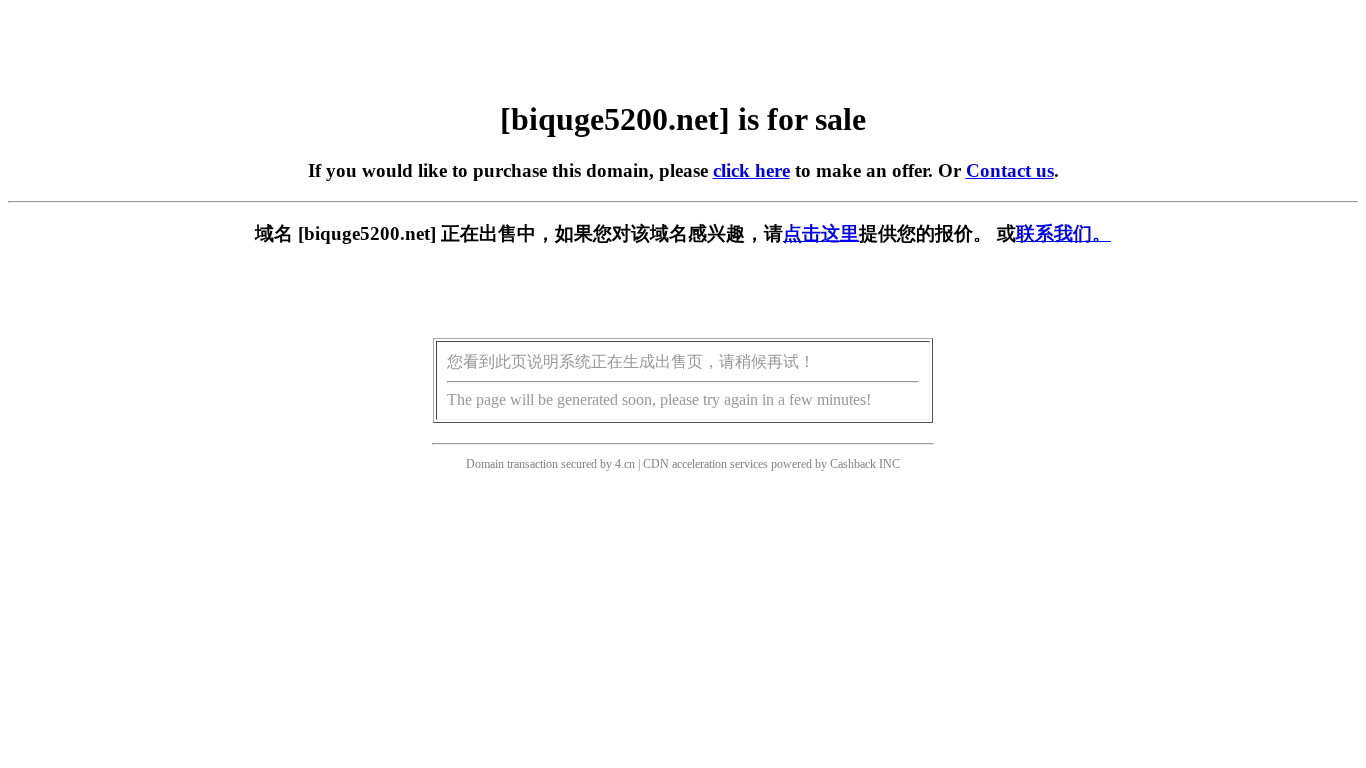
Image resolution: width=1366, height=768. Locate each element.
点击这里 (821, 233)
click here (751, 170)
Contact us (1010, 170)
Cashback (853, 464)
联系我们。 (1063, 233)
